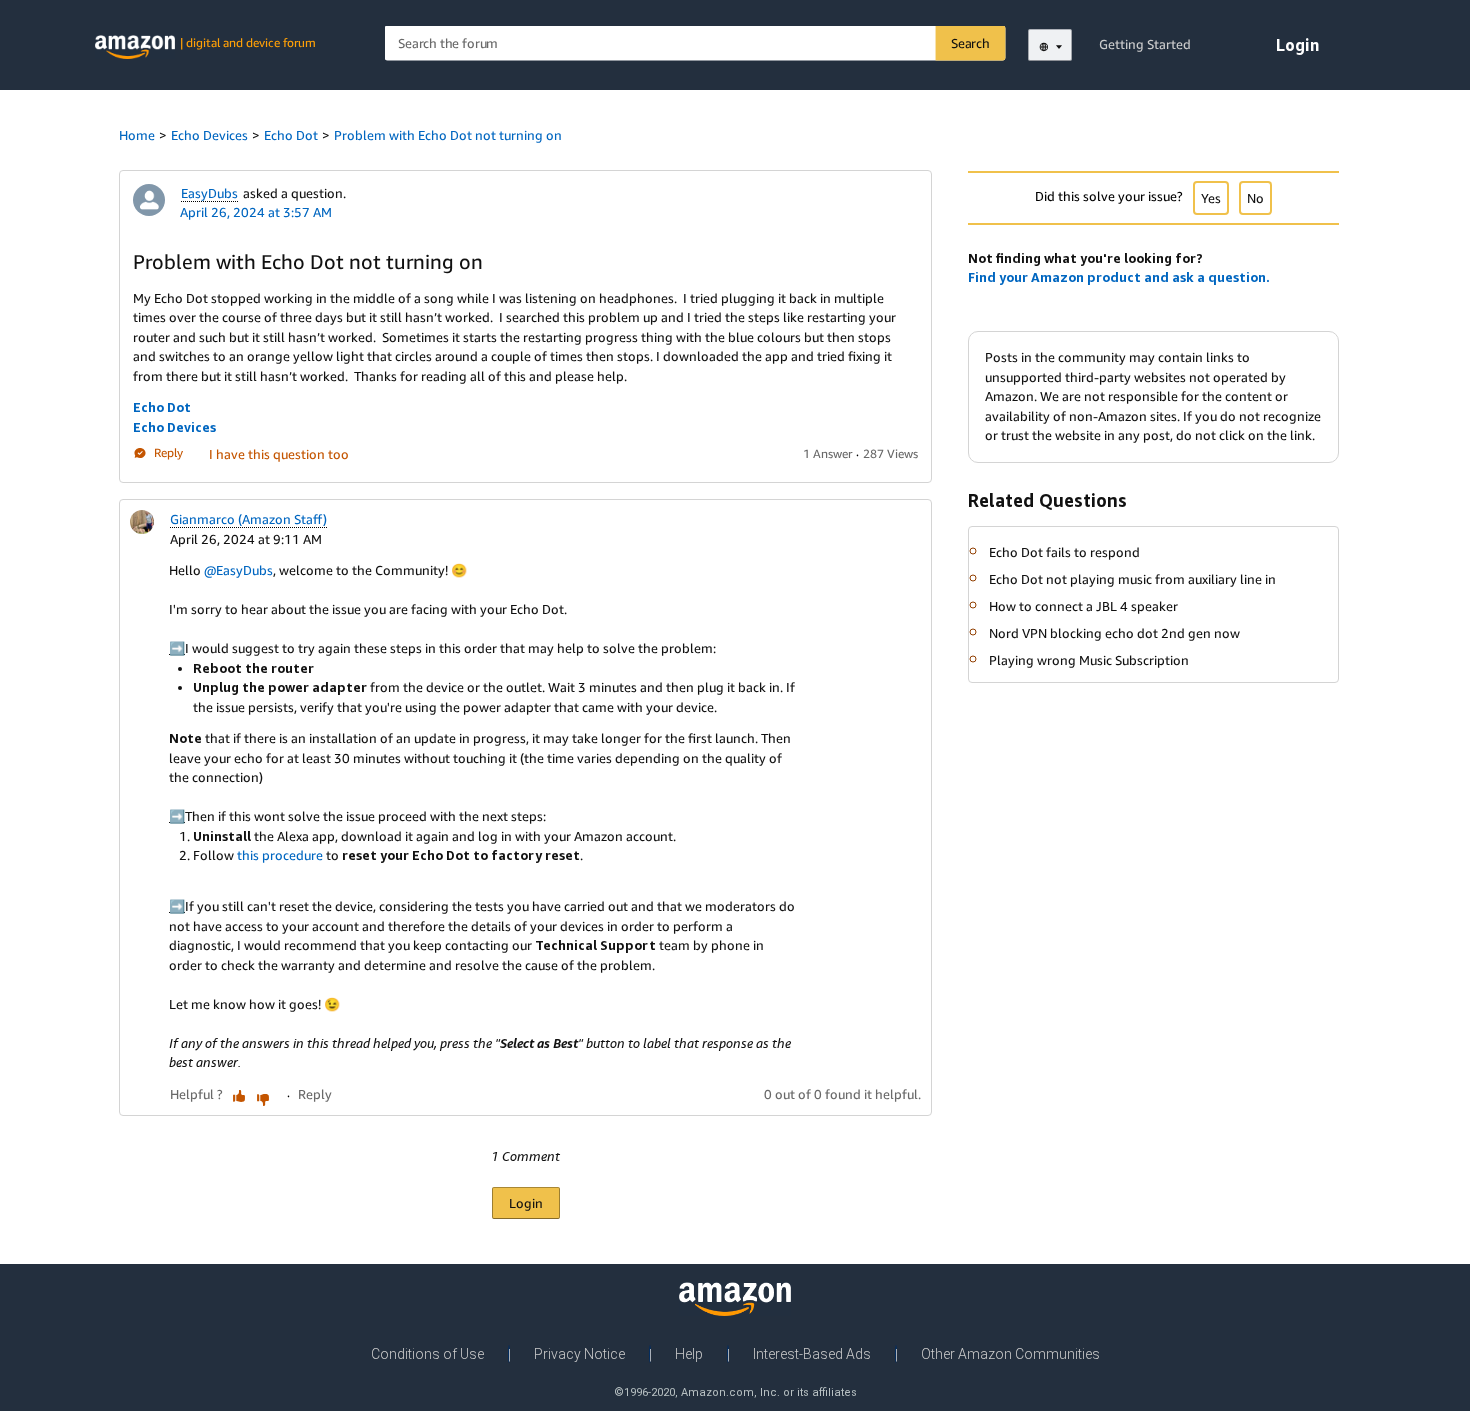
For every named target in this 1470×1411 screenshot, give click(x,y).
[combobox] (695, 43)
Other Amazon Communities (1010, 1354)
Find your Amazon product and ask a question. (1119, 277)
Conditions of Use (427, 1354)
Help (689, 1354)
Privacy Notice (579, 1354)
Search (970, 43)
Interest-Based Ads (812, 1354)
